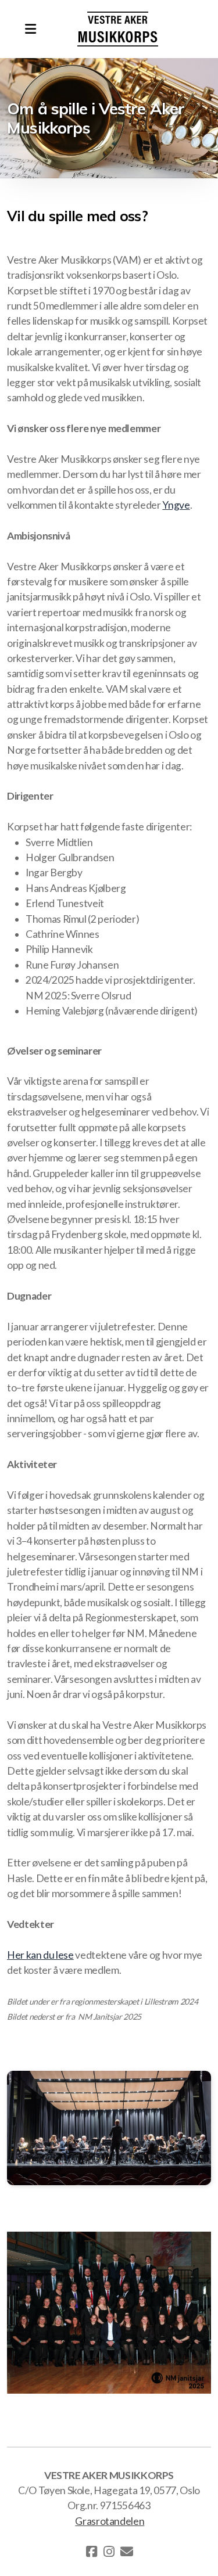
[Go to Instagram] (109, 2552)
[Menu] (30, 29)
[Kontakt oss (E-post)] (127, 2552)
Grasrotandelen (110, 2521)
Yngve (176, 505)
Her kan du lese (40, 1955)
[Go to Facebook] (92, 2552)
